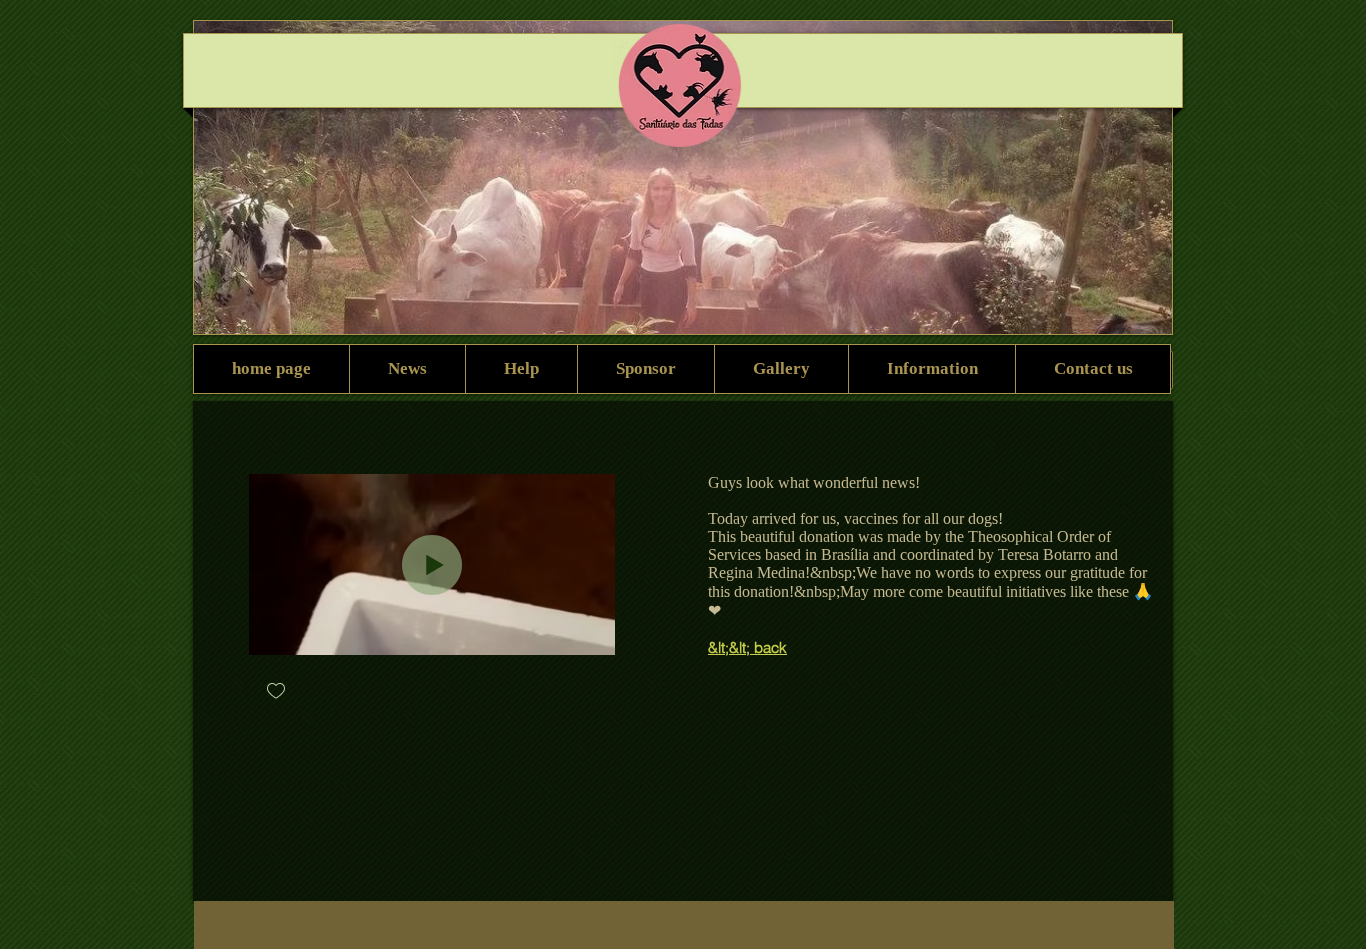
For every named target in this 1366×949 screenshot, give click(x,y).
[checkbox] (276, 692)
